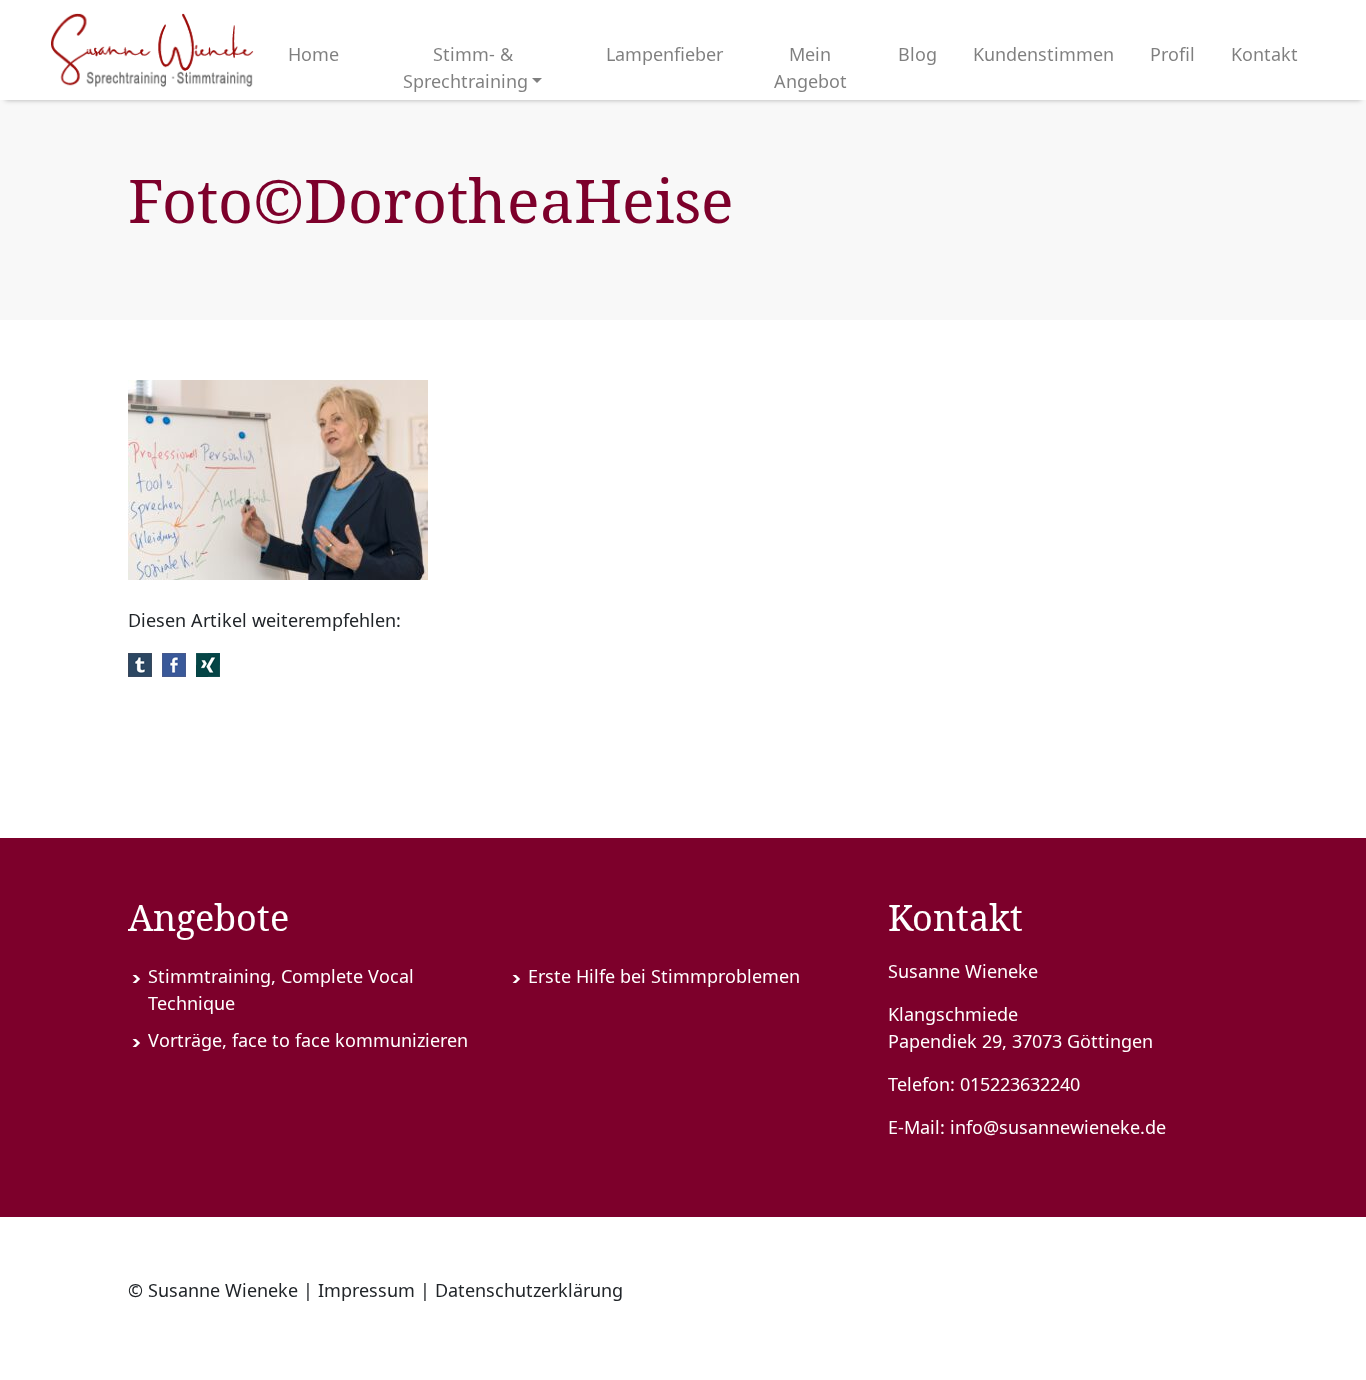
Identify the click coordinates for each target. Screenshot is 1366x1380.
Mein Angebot (810, 67)
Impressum (366, 1290)
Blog (917, 54)
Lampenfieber (664, 54)
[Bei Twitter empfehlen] (140, 662)
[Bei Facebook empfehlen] (174, 662)
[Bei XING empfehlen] (208, 662)
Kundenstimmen (1043, 54)
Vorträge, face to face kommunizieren (308, 1040)
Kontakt (1264, 54)
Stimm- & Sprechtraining (465, 67)
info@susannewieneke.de (1058, 1127)
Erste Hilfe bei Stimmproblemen (664, 976)
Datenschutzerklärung (529, 1290)
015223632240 (1020, 1084)
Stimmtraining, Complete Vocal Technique (281, 989)
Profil (1172, 54)
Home (313, 54)
